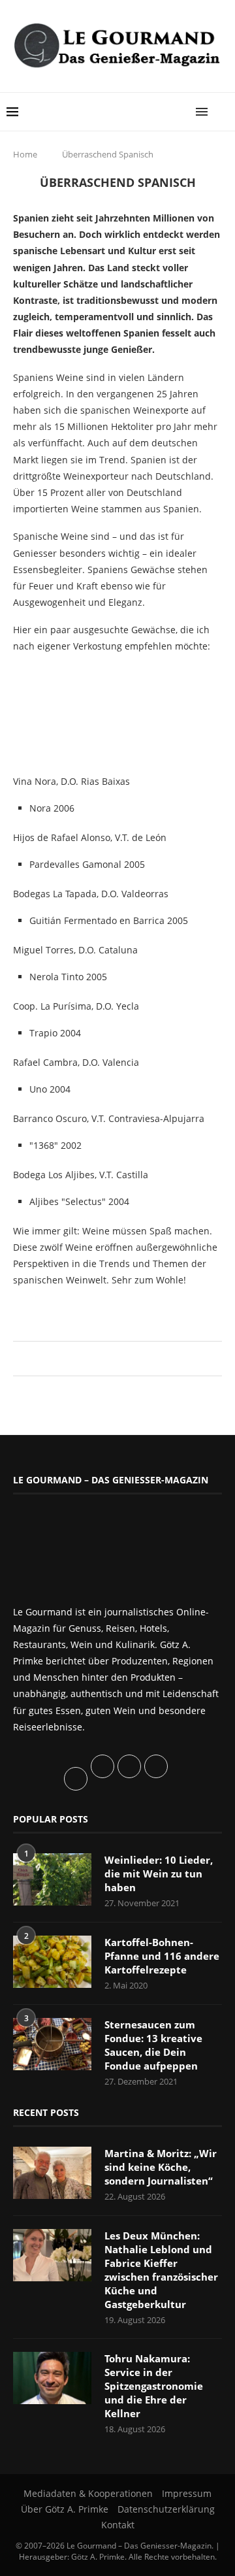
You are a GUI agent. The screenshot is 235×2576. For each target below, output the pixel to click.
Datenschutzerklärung (166, 2509)
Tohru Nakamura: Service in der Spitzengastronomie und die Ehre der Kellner (154, 2386)
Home (25, 154)
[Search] (222, 112)
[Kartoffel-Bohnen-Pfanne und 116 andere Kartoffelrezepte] (52, 1962)
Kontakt (118, 2525)
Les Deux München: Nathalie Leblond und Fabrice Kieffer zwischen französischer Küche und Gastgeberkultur (161, 2270)
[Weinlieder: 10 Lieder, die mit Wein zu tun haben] (52, 1879)
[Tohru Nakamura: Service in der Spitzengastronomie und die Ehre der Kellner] (52, 2378)
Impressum (187, 2493)
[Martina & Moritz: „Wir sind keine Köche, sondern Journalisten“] (52, 2173)
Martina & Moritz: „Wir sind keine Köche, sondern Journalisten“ (161, 2167)
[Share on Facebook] (111, 1358)
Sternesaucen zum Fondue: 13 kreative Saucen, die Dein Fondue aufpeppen (153, 2045)
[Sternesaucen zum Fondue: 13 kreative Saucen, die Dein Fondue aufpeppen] (52, 2044)
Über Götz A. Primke (65, 2509)
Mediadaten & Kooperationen (88, 2493)
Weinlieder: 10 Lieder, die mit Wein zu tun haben (159, 1874)
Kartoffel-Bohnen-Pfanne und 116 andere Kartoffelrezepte (162, 1956)
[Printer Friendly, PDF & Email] (76, 1309)
